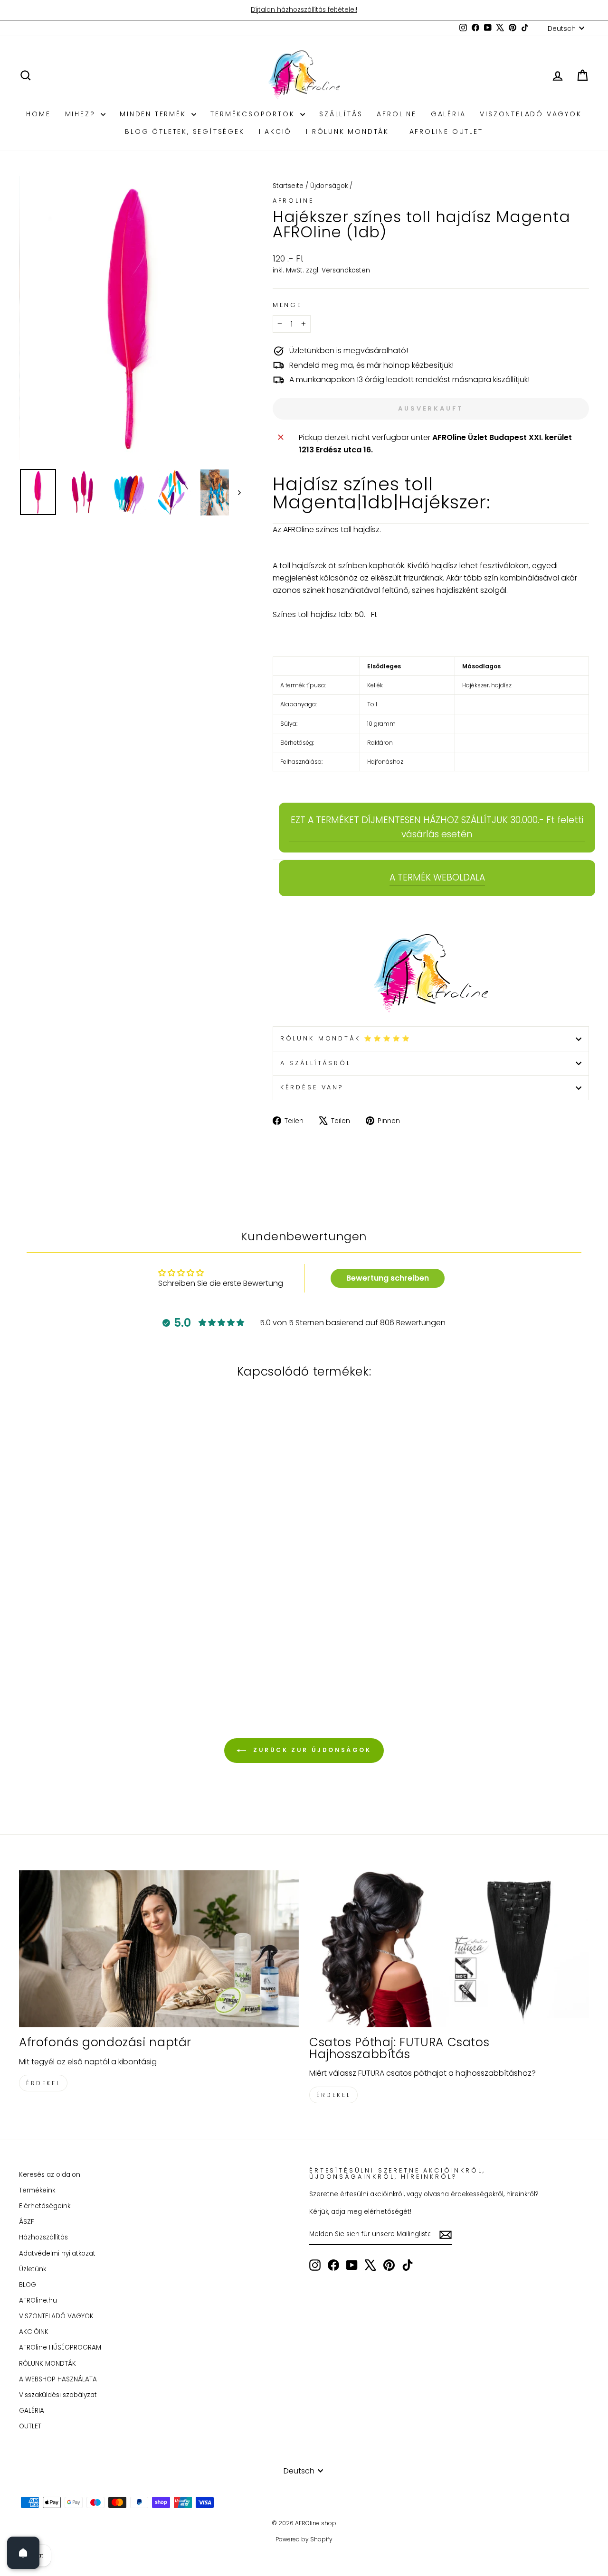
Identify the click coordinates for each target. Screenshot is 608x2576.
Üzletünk (33, 2269)
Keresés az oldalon (50, 2175)
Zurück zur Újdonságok (310, 1750)
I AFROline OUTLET (443, 131)
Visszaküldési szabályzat (58, 2395)
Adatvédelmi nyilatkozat (57, 2253)
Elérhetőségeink (45, 2206)
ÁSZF (27, 2222)
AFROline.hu (38, 2300)
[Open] (23, 2553)
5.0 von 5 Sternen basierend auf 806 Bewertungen (353, 1323)
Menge (287, 305)
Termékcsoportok (254, 114)
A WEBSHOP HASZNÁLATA (58, 2379)
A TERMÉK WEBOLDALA (437, 877)
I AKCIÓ (275, 131)
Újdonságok (329, 186)
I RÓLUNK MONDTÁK (347, 131)
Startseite (288, 186)
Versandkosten (346, 270)
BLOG (28, 2285)
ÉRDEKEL (43, 2083)
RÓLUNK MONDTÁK (47, 2364)
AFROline (396, 114)
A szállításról (316, 1063)
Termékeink (37, 2190)
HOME (38, 114)
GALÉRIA (448, 114)
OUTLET (30, 2426)
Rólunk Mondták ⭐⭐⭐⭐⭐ (346, 1038)
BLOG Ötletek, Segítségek (185, 131)
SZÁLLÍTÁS (341, 114)
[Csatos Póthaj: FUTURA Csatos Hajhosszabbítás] (449, 1949)
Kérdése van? (312, 1087)
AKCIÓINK (34, 2332)
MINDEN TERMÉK (154, 114)
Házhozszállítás (43, 2237)
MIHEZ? (82, 114)
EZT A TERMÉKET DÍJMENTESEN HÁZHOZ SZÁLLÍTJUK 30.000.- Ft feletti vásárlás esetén (437, 827)
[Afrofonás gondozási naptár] (159, 1949)
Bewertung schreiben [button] (388, 1278)
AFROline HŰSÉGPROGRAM (60, 2347)
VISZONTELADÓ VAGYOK (531, 114)
